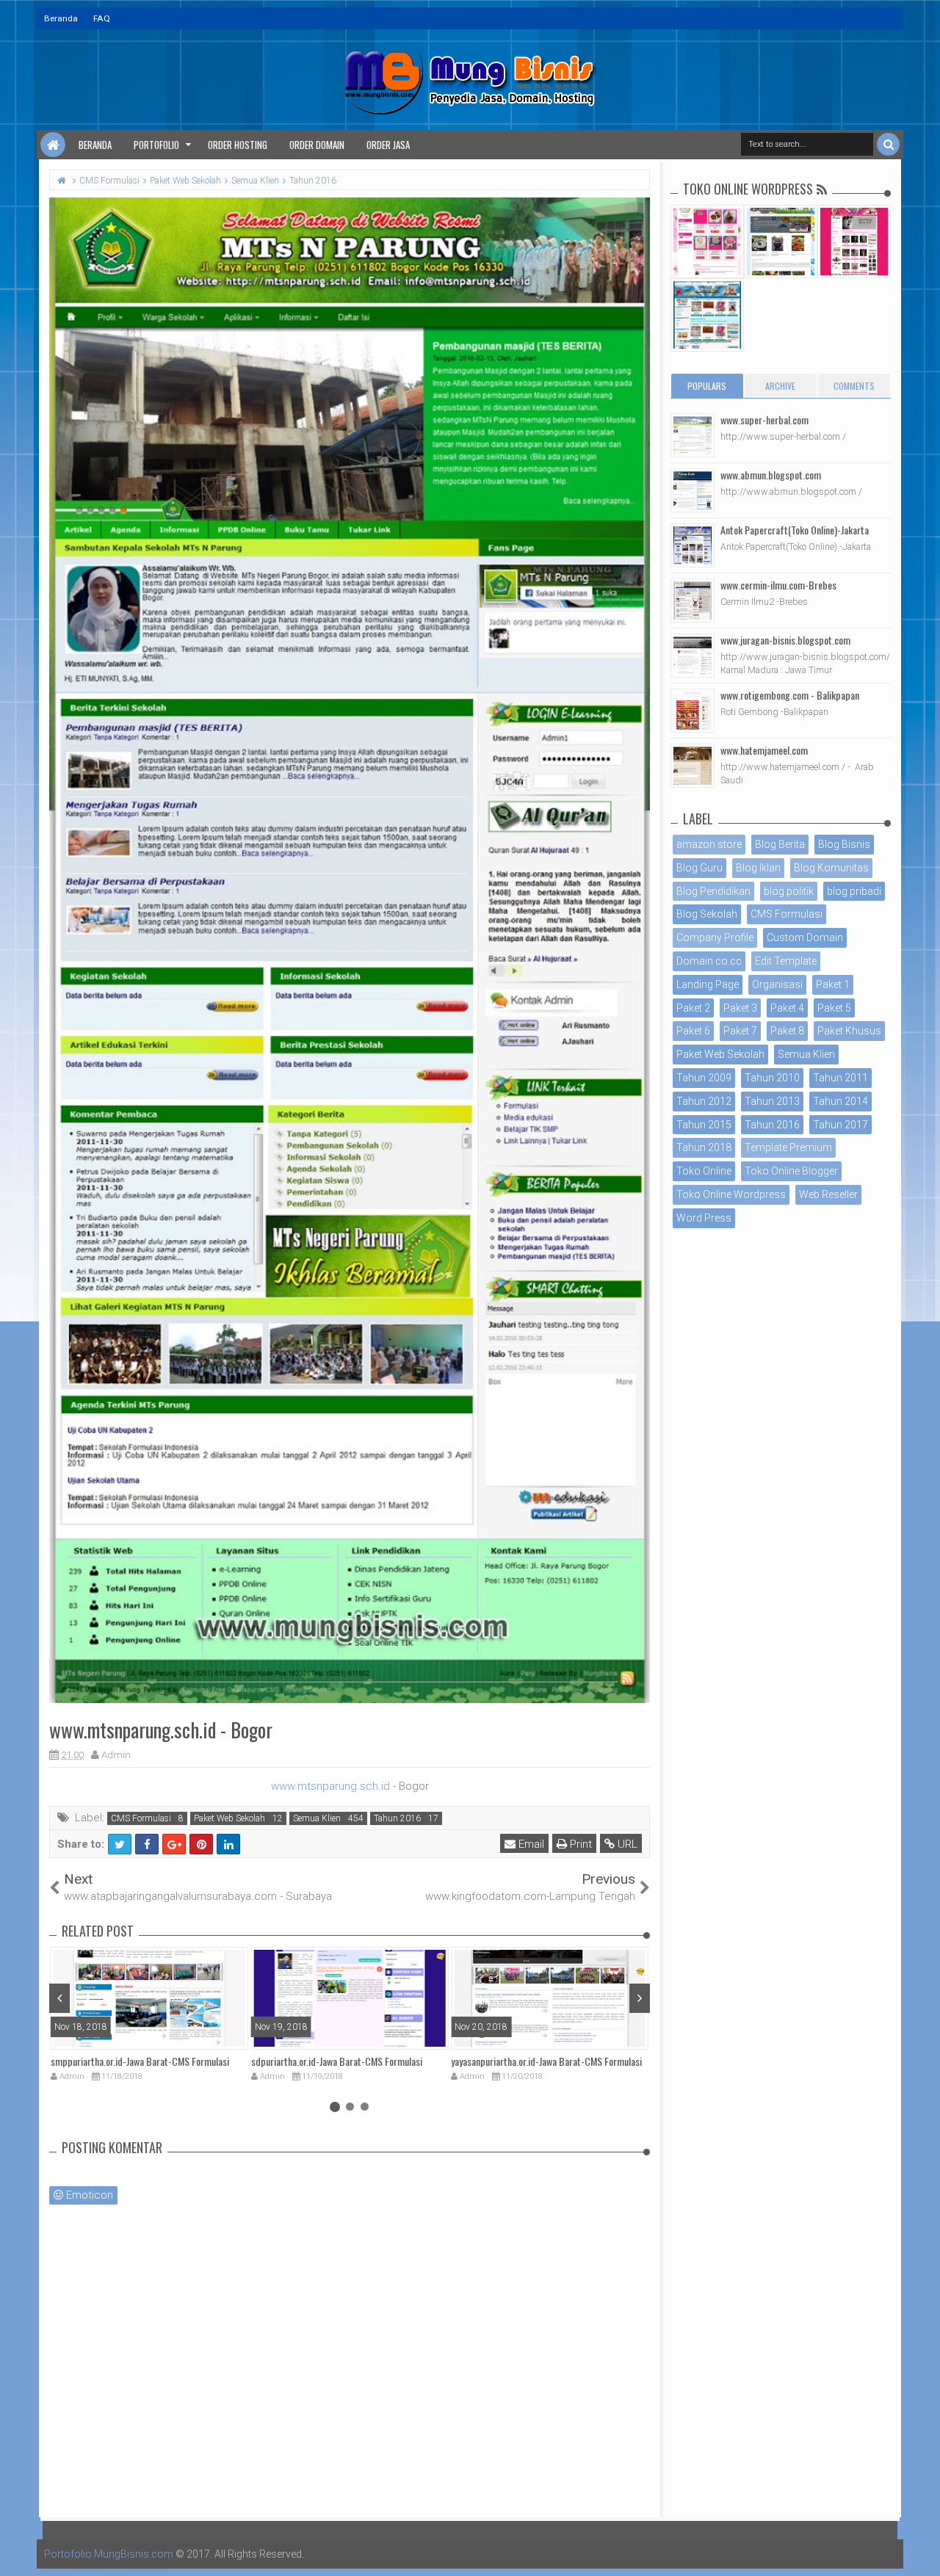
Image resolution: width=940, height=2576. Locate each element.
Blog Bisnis (844, 844)
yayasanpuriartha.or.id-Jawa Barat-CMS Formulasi (546, 2061)
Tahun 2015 (704, 1125)
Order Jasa (388, 145)
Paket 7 (740, 1031)
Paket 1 (833, 984)
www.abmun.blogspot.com (771, 475)
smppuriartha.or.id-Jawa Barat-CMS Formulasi (140, 2061)
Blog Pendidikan (713, 891)
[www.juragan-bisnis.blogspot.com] (693, 656)
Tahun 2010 (772, 1078)
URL (626, 1844)
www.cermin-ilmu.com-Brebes (778, 585)
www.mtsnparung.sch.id (330, 1786)
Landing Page (708, 984)
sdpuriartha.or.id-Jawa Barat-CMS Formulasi (337, 2061)
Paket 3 (740, 1008)
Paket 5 (834, 1008)
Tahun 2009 (704, 1078)
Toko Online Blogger (791, 1171)
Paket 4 (787, 1008)
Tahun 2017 (840, 1125)
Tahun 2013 (772, 1101)
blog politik (789, 891)
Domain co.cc (709, 961)
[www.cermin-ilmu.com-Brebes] (693, 601)
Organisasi (777, 984)
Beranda (61, 18)
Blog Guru (699, 868)
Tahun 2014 (840, 1101)
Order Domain (317, 145)
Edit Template (786, 961)
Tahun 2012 (704, 1101)
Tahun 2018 (704, 1147)
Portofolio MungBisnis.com (109, 2554)
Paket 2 (693, 1008)
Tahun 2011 (840, 1078)
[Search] (888, 144)
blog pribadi (854, 891)
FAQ (102, 18)
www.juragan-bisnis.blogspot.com (785, 640)
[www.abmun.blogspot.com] (693, 490)
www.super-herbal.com (764, 420)
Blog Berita (780, 844)
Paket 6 (693, 1031)
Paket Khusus (849, 1031)
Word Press (704, 1218)
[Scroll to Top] (922, 2550)
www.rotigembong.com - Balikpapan (790, 695)
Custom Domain (805, 937)
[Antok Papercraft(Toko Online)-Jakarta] (693, 545)
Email (530, 1844)
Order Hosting (238, 145)
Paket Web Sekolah (229, 1818)
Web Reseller (828, 1194)
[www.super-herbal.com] (693, 435)
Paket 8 (787, 1031)
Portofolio (156, 145)
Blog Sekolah (707, 914)
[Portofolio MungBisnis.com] (53, 145)
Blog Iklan (758, 868)
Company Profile (715, 937)
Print (579, 1844)
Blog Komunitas (831, 868)
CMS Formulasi (141, 1818)
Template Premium (788, 1147)
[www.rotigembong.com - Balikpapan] (693, 711)
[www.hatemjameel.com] (693, 766)
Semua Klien (317, 1818)
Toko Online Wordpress (731, 1194)
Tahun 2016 (397, 1818)
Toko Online (704, 1171)
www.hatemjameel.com (764, 750)
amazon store (709, 844)
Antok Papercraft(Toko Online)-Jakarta (795, 530)
